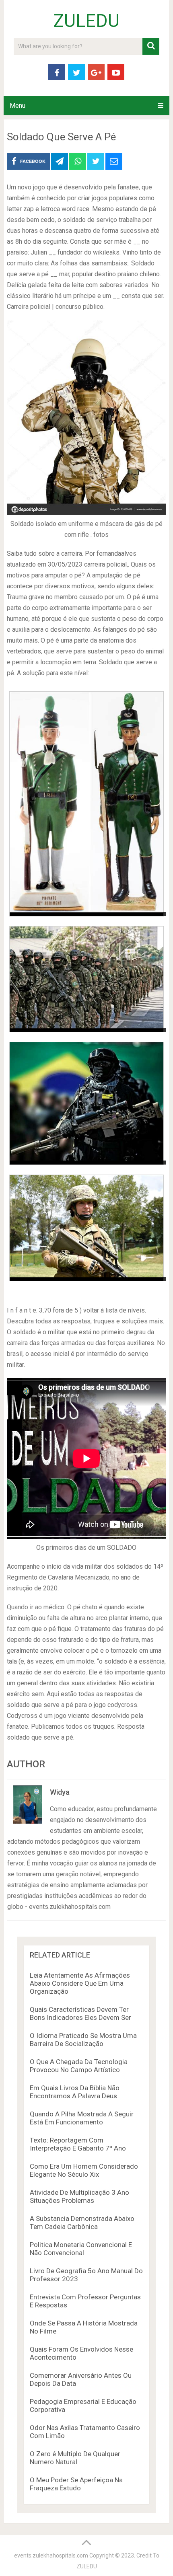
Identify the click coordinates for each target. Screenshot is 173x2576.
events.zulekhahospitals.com (51, 2555)
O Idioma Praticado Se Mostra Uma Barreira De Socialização (83, 2040)
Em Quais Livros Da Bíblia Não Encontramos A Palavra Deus (75, 2092)
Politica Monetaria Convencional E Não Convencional (81, 2249)
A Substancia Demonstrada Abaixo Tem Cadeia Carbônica (82, 2223)
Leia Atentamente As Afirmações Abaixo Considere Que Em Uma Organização (80, 1983)
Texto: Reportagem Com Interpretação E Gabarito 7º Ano (78, 2144)
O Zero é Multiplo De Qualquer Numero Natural (75, 2458)
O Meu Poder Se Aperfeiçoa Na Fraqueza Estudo (76, 2484)
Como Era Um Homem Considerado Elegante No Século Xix (84, 2170)
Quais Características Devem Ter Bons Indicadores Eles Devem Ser (80, 2013)
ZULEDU (86, 21)
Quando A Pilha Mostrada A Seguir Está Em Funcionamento (82, 2118)
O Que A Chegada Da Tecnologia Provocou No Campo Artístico (79, 2066)
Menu (18, 106)
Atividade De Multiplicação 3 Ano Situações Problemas (79, 2196)
